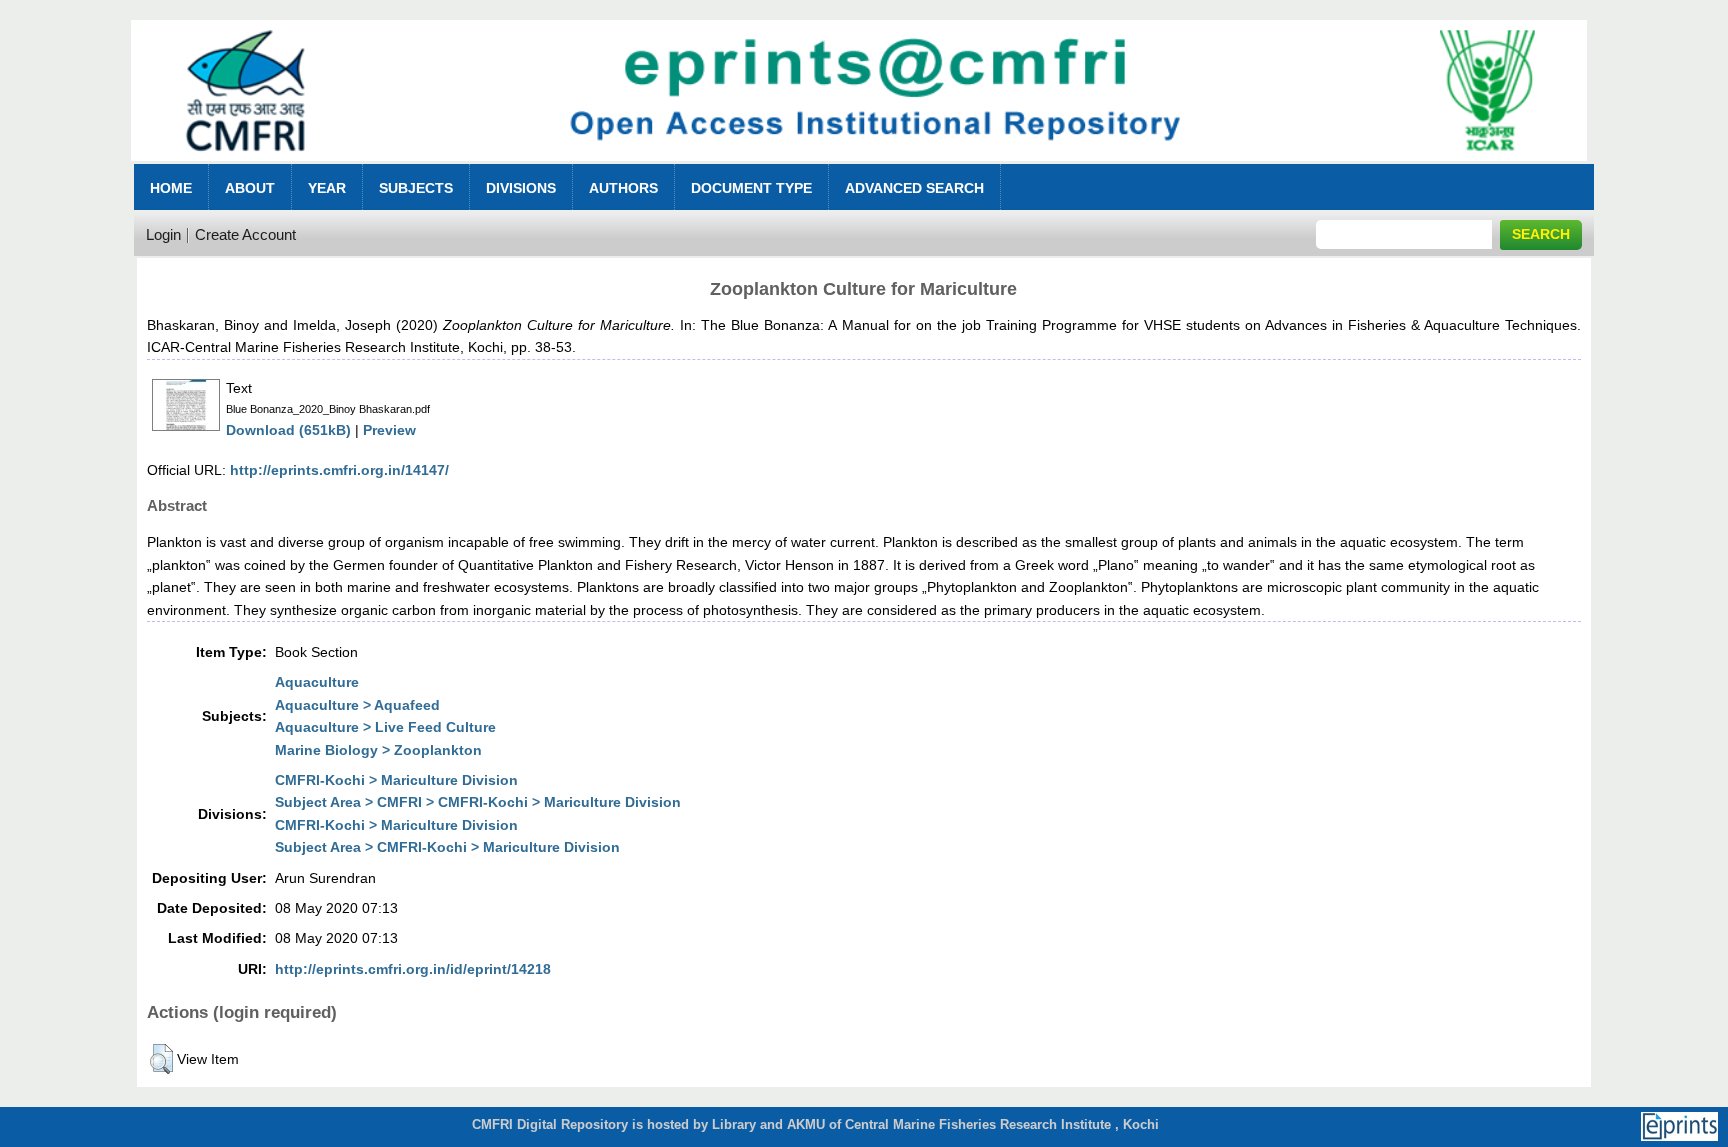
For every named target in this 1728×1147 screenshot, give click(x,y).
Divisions (521, 188)
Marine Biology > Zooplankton (378, 750)
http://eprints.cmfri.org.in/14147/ (339, 470)
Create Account (245, 234)
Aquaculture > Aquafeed (357, 705)
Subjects (416, 188)
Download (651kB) (288, 430)
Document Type (751, 188)
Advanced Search (914, 188)
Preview (389, 430)
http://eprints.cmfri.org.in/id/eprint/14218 (413, 969)
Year (327, 188)
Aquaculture (317, 682)
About (250, 188)
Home (171, 188)
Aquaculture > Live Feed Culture (385, 727)
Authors (623, 188)
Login (163, 234)
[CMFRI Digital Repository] (859, 166)
